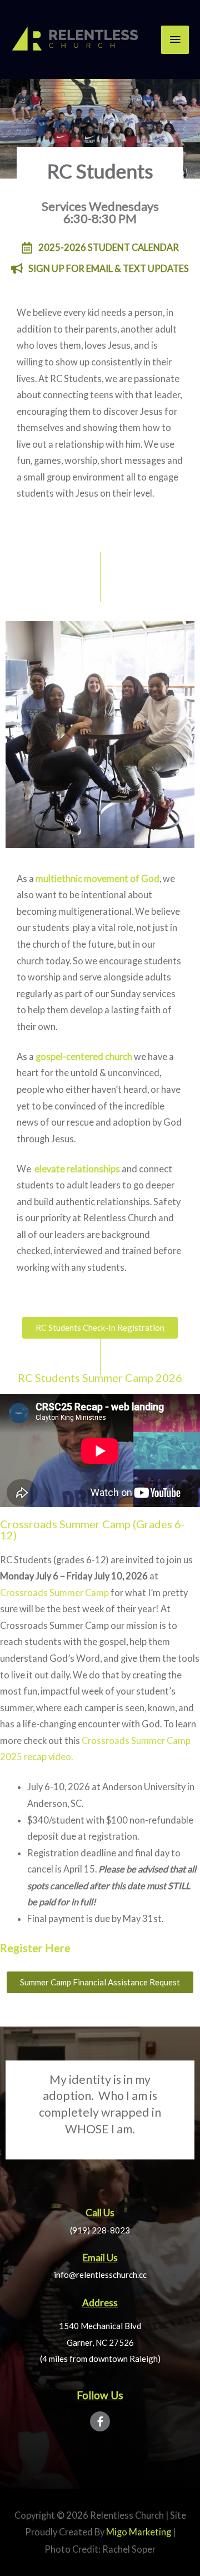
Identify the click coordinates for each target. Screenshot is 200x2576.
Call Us (100, 2213)
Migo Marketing (139, 2532)
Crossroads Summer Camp (54, 1592)
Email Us (100, 2258)
